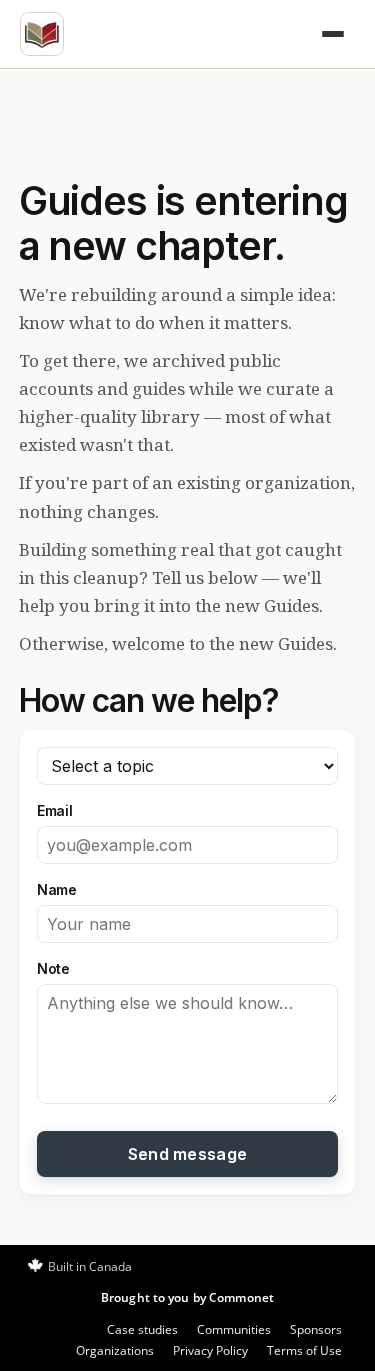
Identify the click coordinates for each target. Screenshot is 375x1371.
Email (54, 810)
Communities (234, 1329)
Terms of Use (304, 1350)
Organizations (115, 1350)
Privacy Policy (210, 1350)
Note (53, 968)
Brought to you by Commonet (187, 1297)
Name (56, 889)
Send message (188, 1154)
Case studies (142, 1329)
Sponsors (316, 1329)
